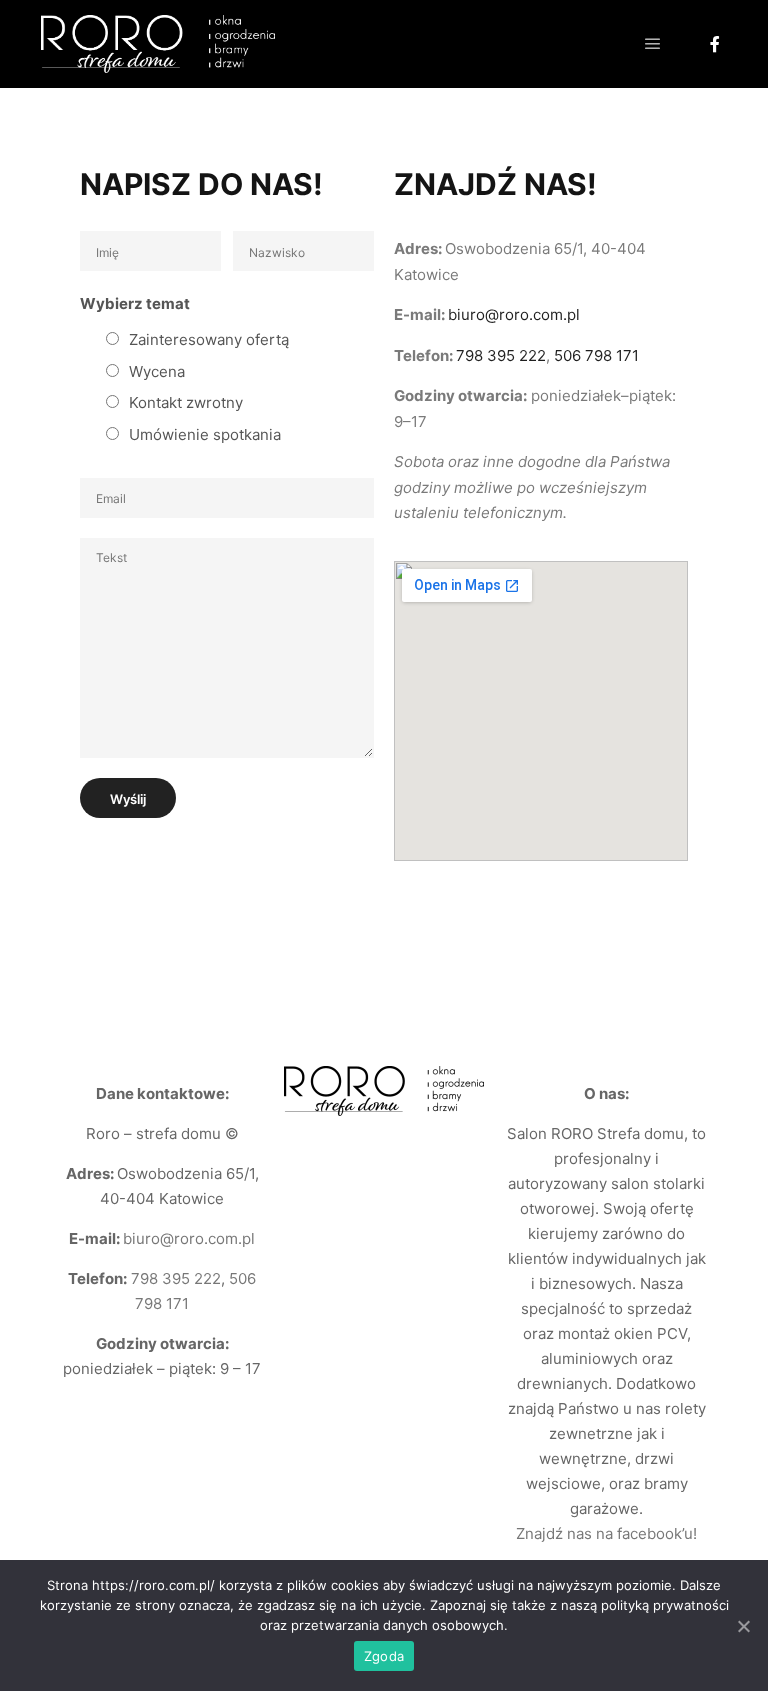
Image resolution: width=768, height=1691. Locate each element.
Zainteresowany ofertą (209, 339)
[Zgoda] (743, 1626)
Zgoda (384, 1656)
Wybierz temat (135, 303)
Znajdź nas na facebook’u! (606, 1533)
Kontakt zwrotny (186, 402)
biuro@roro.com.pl (514, 314)
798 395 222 (501, 355)
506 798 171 (596, 355)
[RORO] (157, 44)
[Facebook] (715, 44)
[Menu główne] (653, 44)
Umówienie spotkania (205, 434)
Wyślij (128, 799)
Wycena (157, 371)
